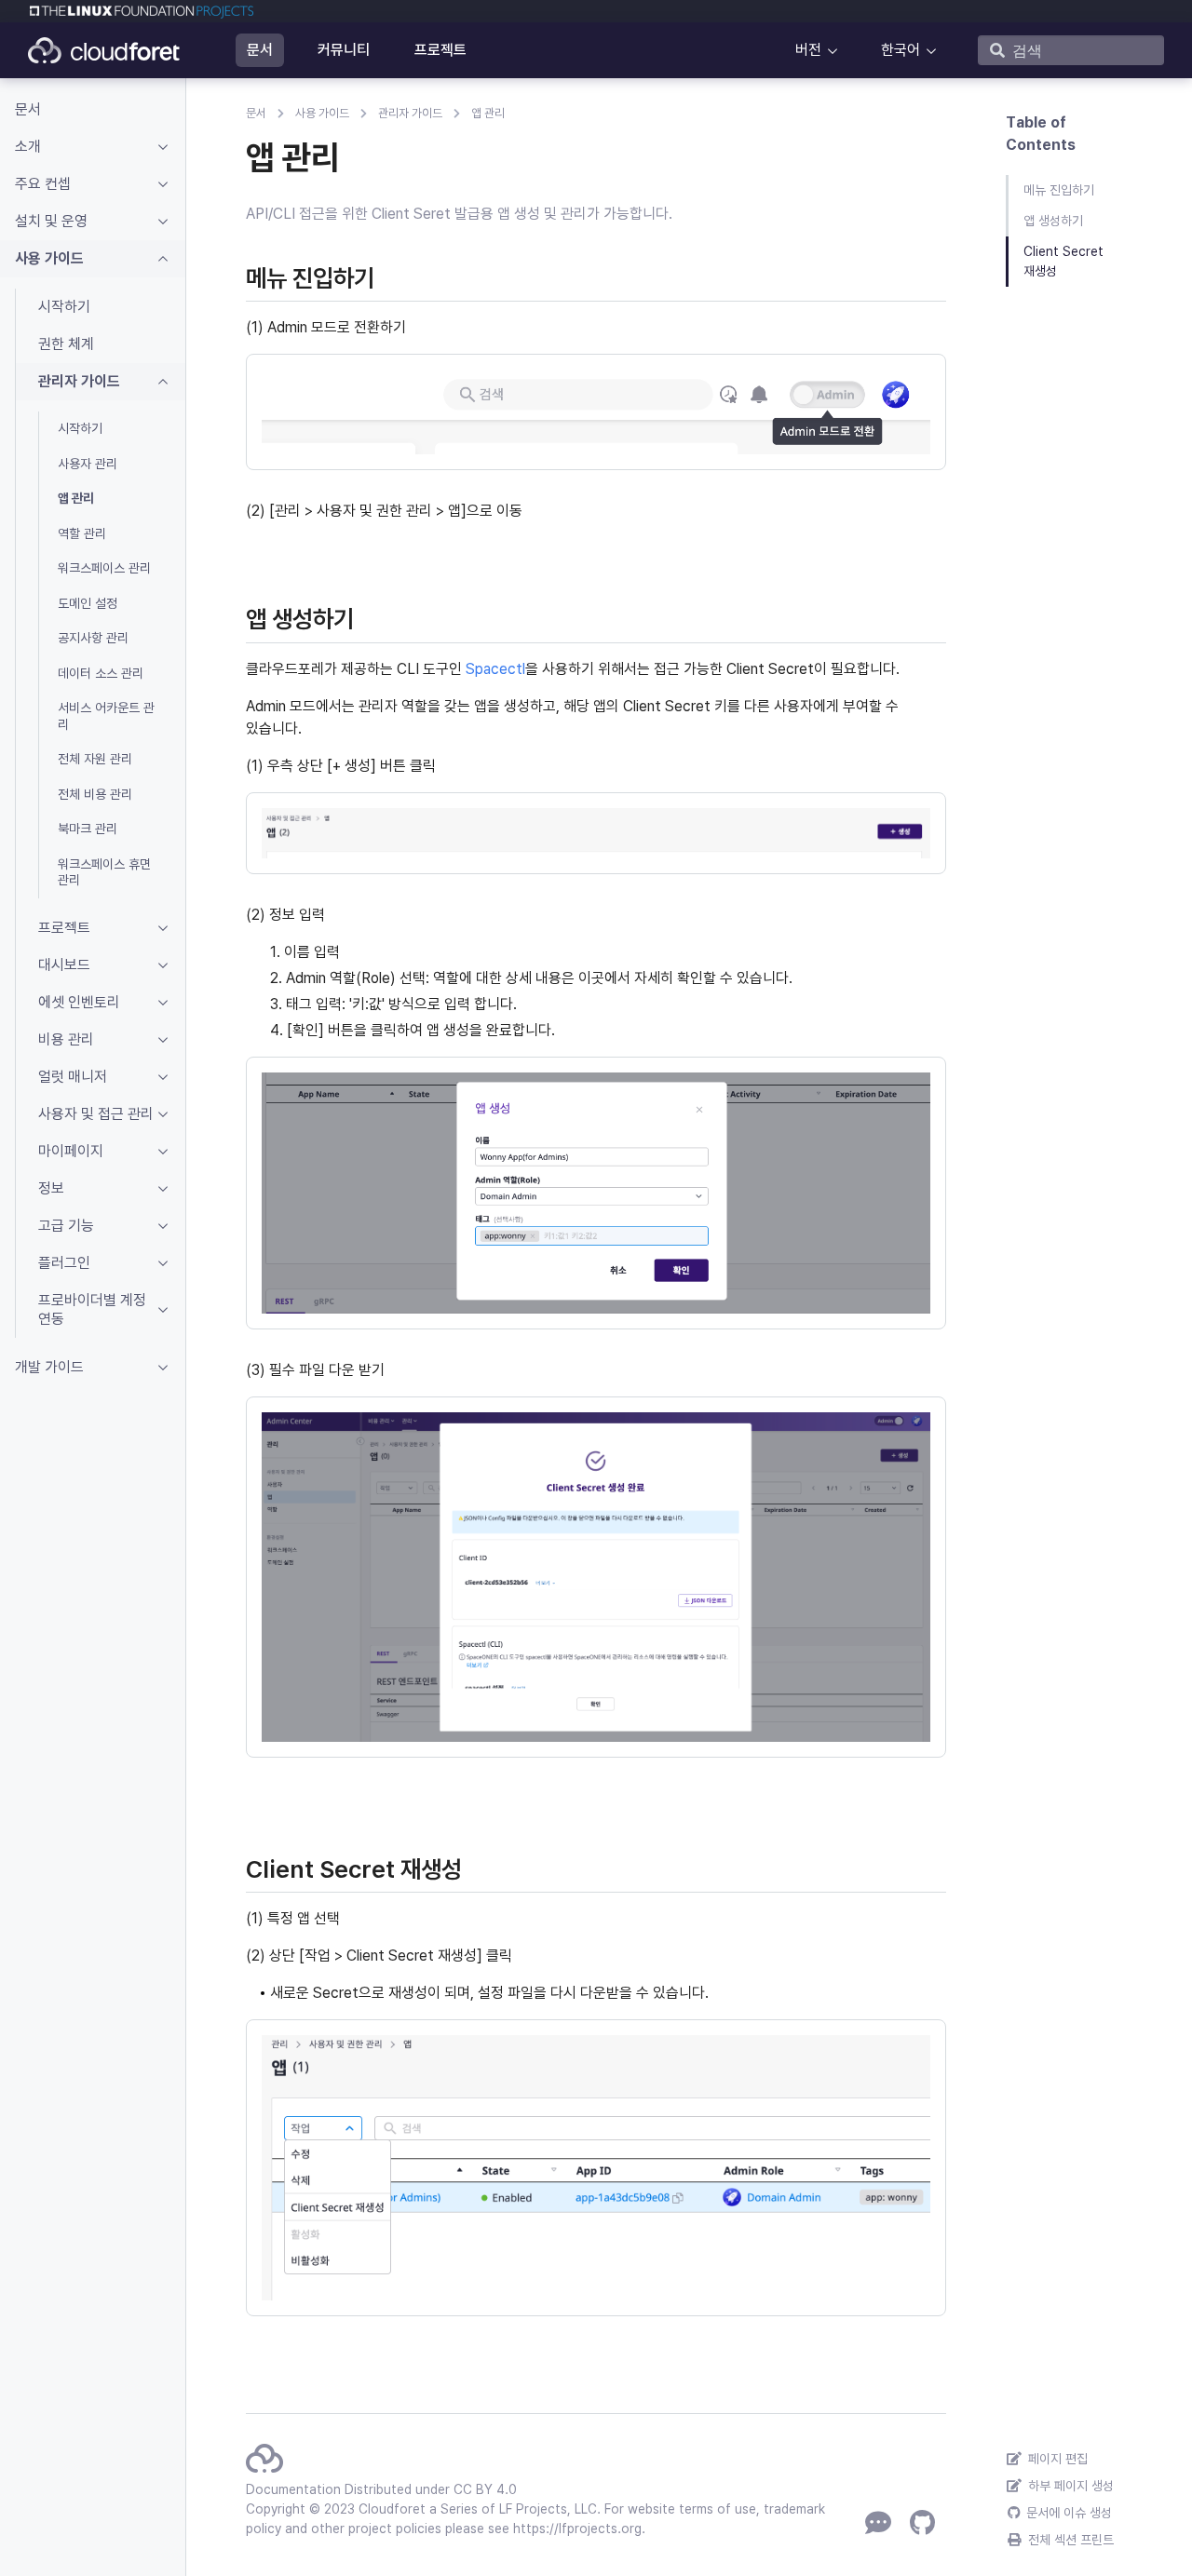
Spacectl (495, 669)
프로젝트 (440, 50)
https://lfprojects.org (577, 2529)
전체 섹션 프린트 (1069, 2540)
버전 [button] (808, 50)
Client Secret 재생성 (1063, 261)
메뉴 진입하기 (1059, 190)
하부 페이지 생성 (1069, 2486)
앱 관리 (488, 113)
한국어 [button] (901, 50)
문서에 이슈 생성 (1067, 2513)
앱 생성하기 (1053, 221)
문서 (260, 50)
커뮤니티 (344, 50)
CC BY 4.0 (485, 2489)
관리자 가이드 (410, 113)
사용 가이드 (322, 113)
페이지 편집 (1056, 2459)
